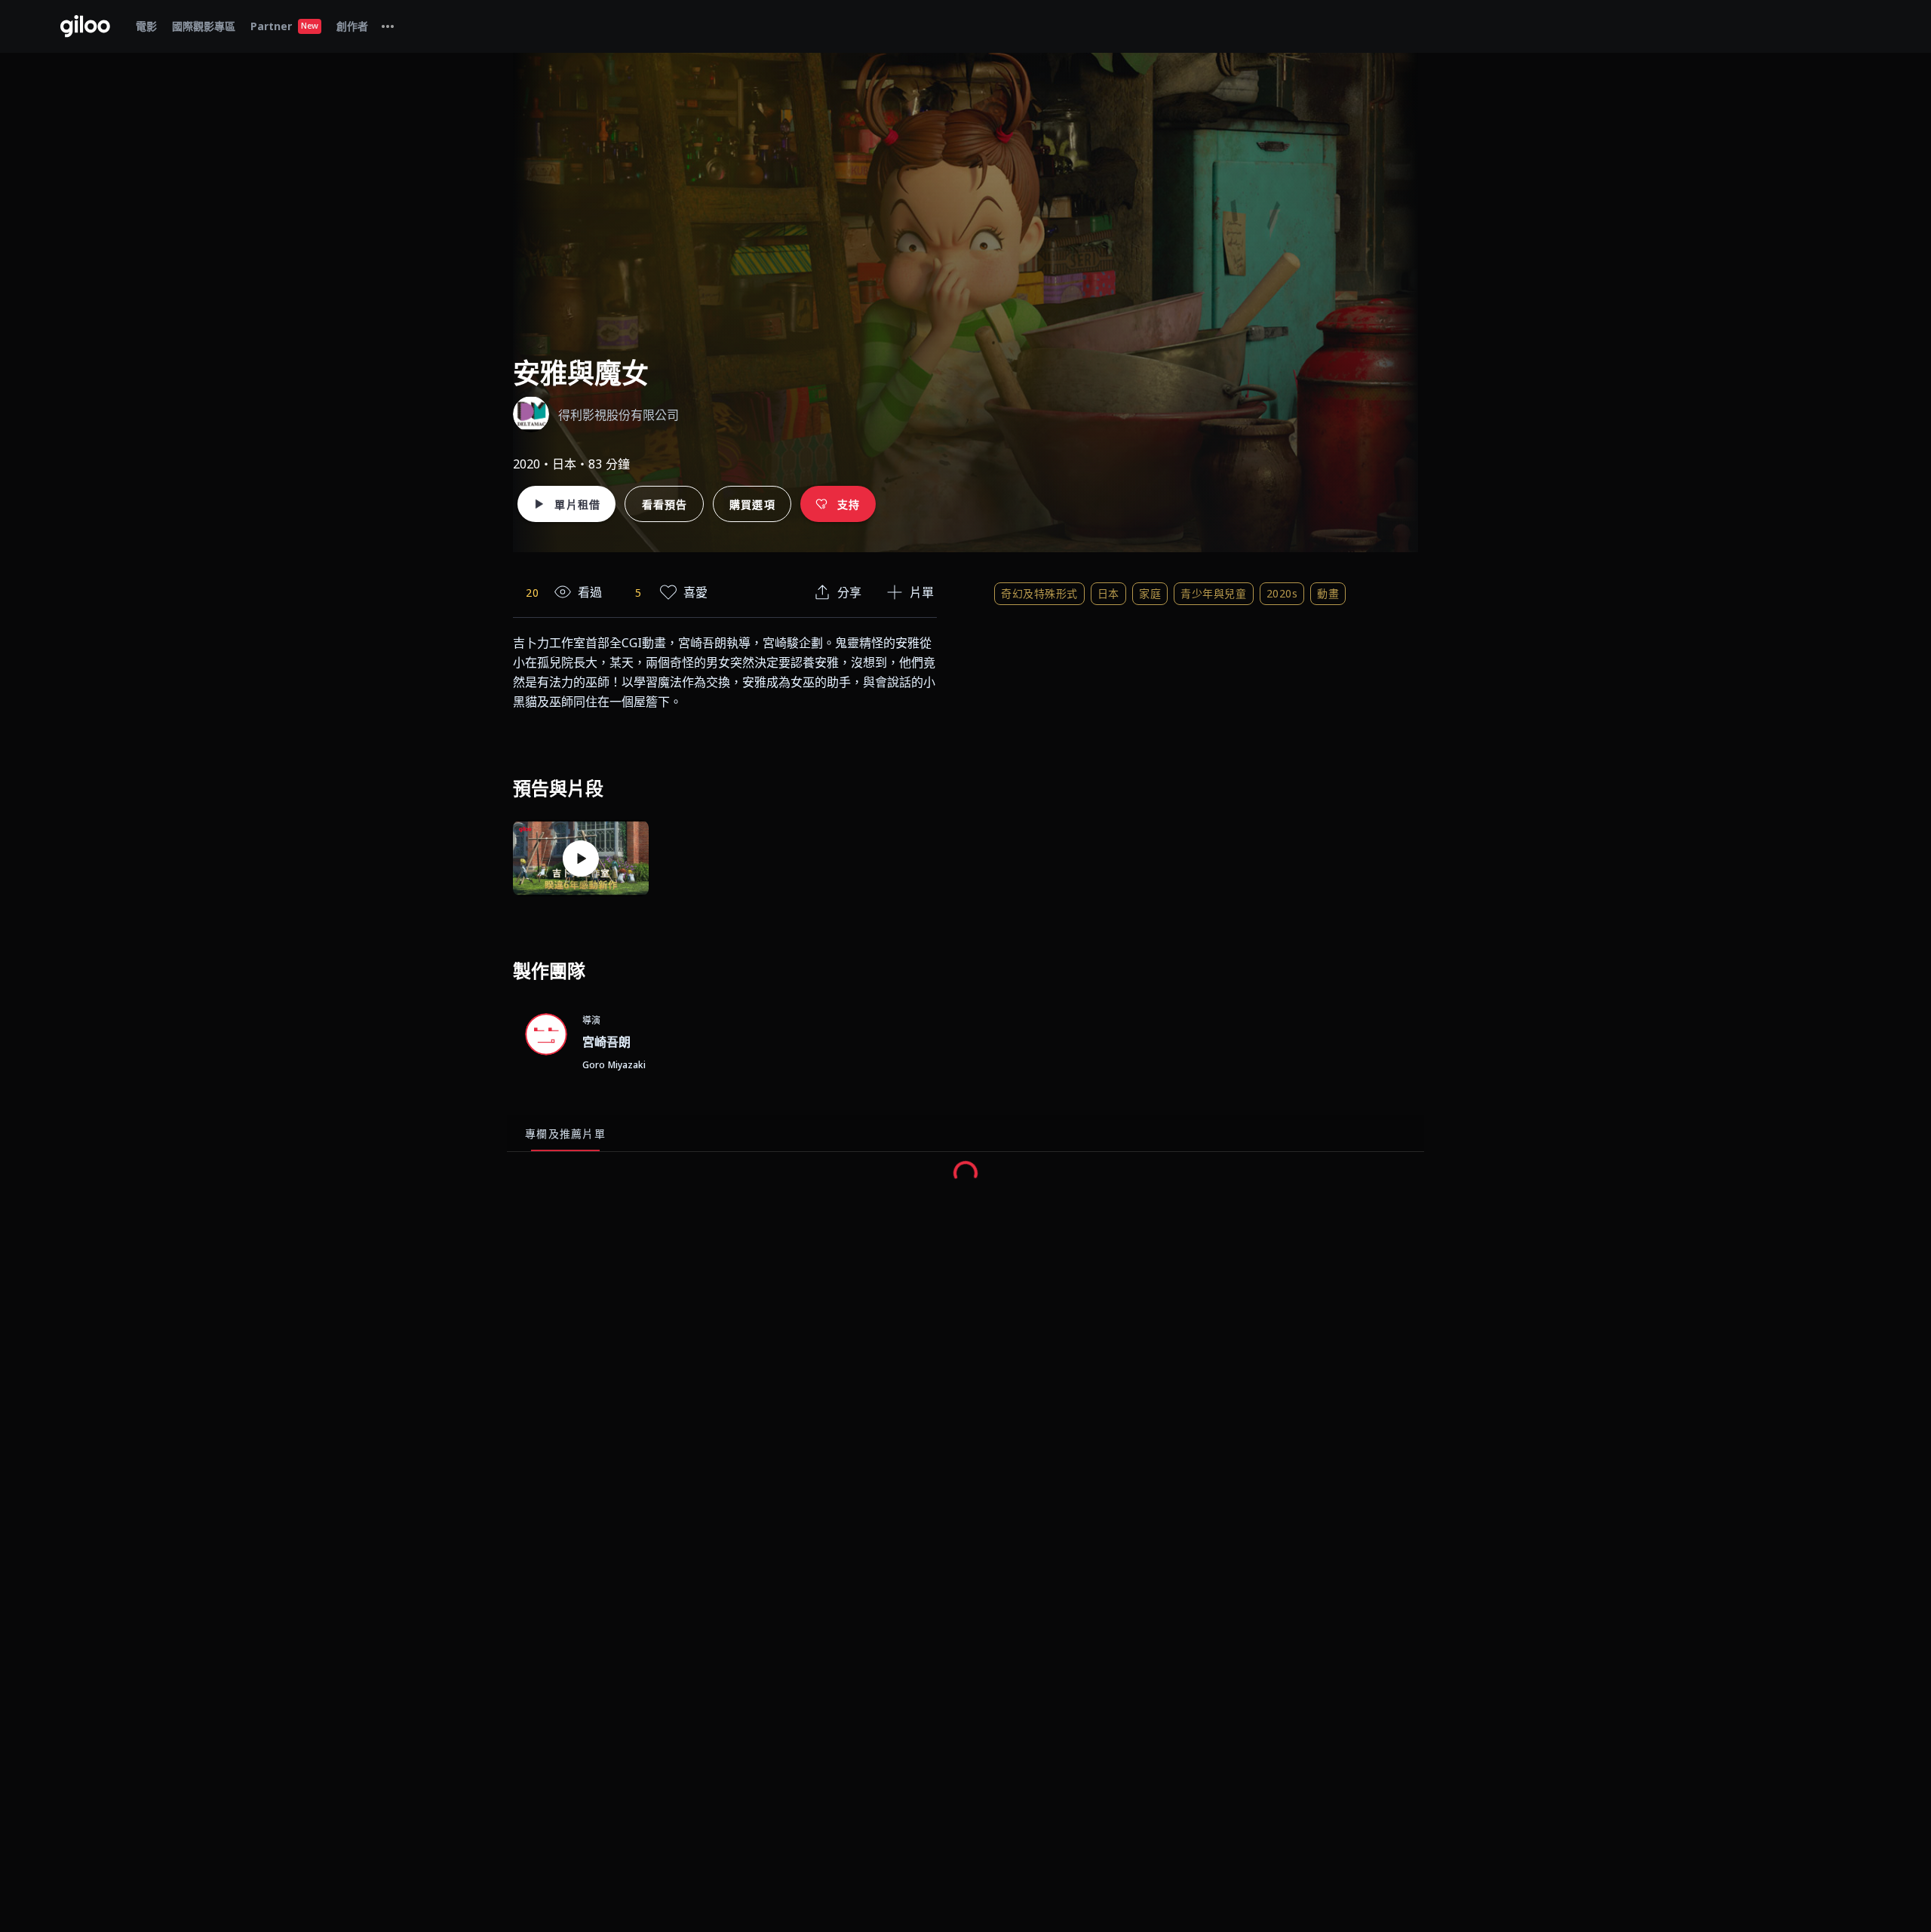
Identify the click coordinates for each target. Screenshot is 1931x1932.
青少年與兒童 (1213, 593)
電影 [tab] (146, 26)
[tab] (388, 26)
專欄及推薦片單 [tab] (565, 1133)
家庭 (1150, 593)
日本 (1108, 593)
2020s (1282, 593)
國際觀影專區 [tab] (204, 26)
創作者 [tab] (352, 26)
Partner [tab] (284, 26)
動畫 (1328, 593)
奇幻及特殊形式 (1039, 593)
